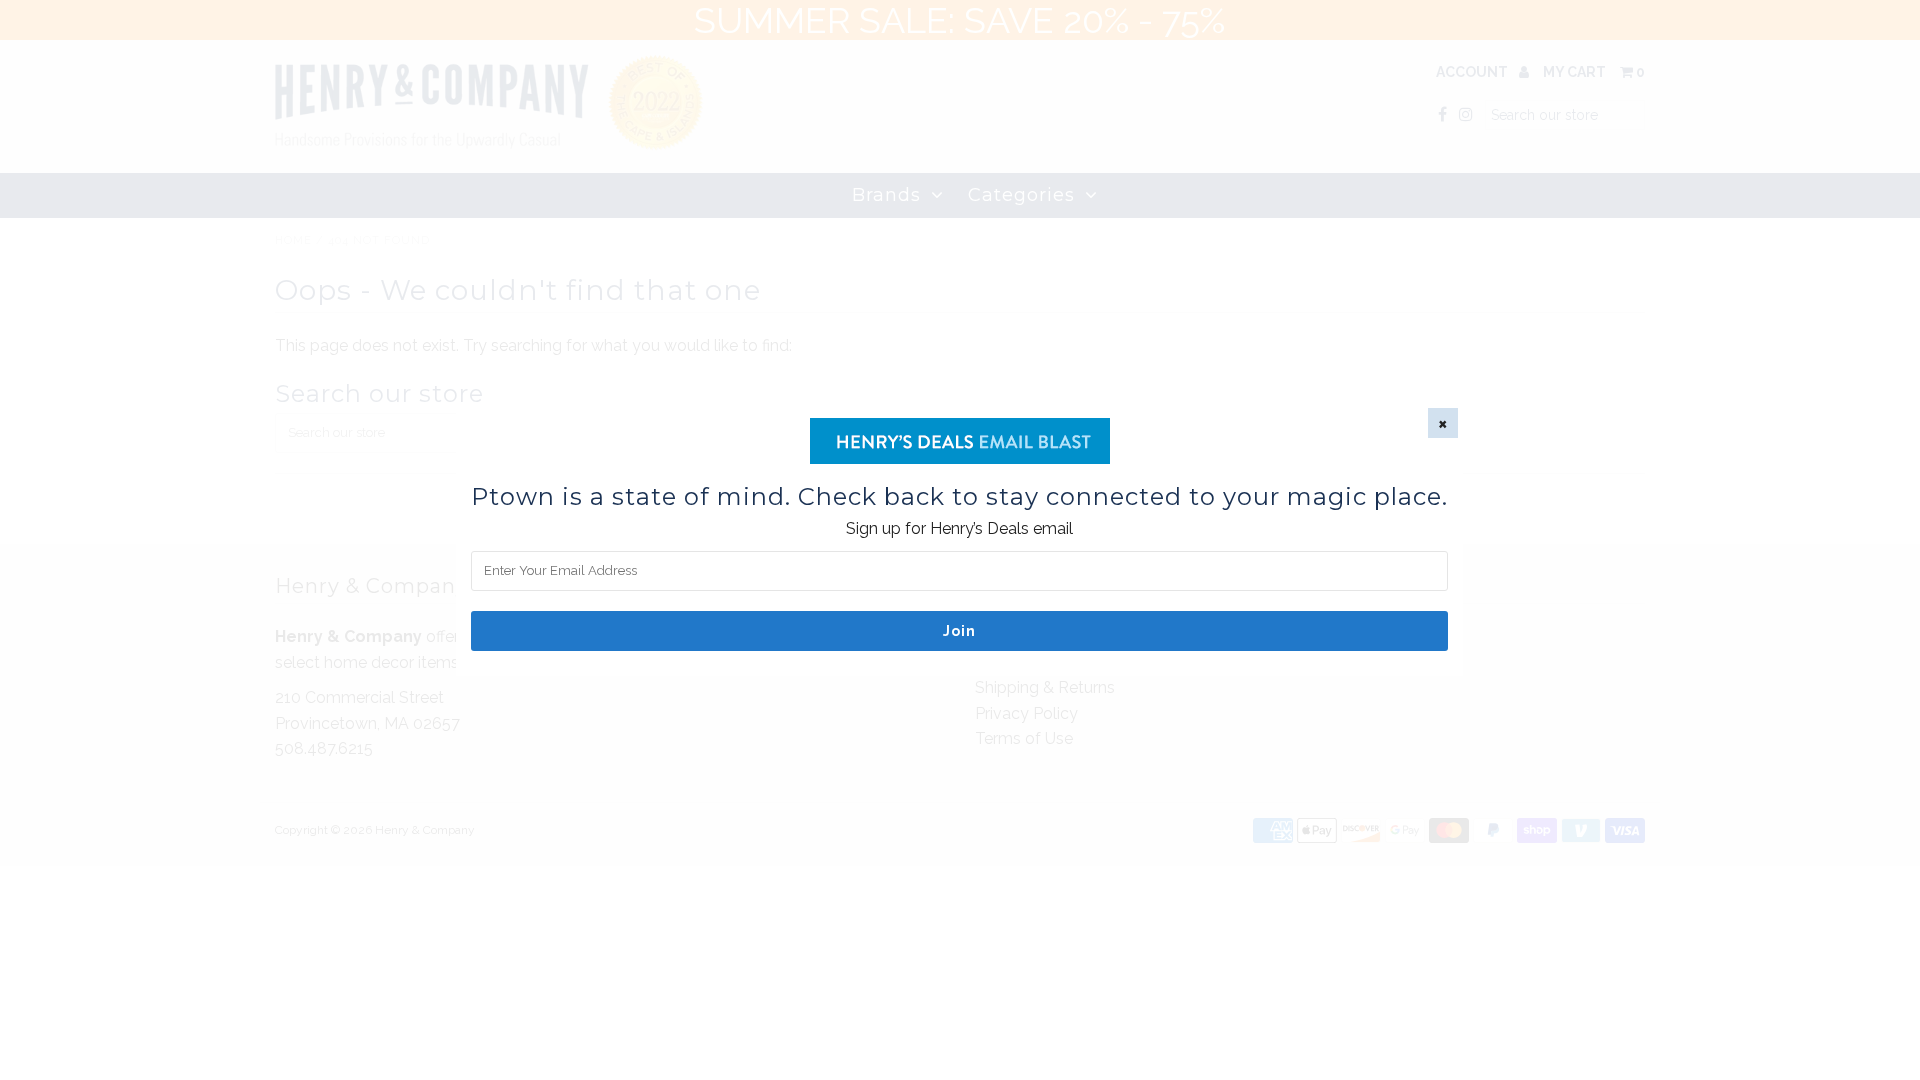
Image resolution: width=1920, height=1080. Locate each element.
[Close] (1443, 423)
